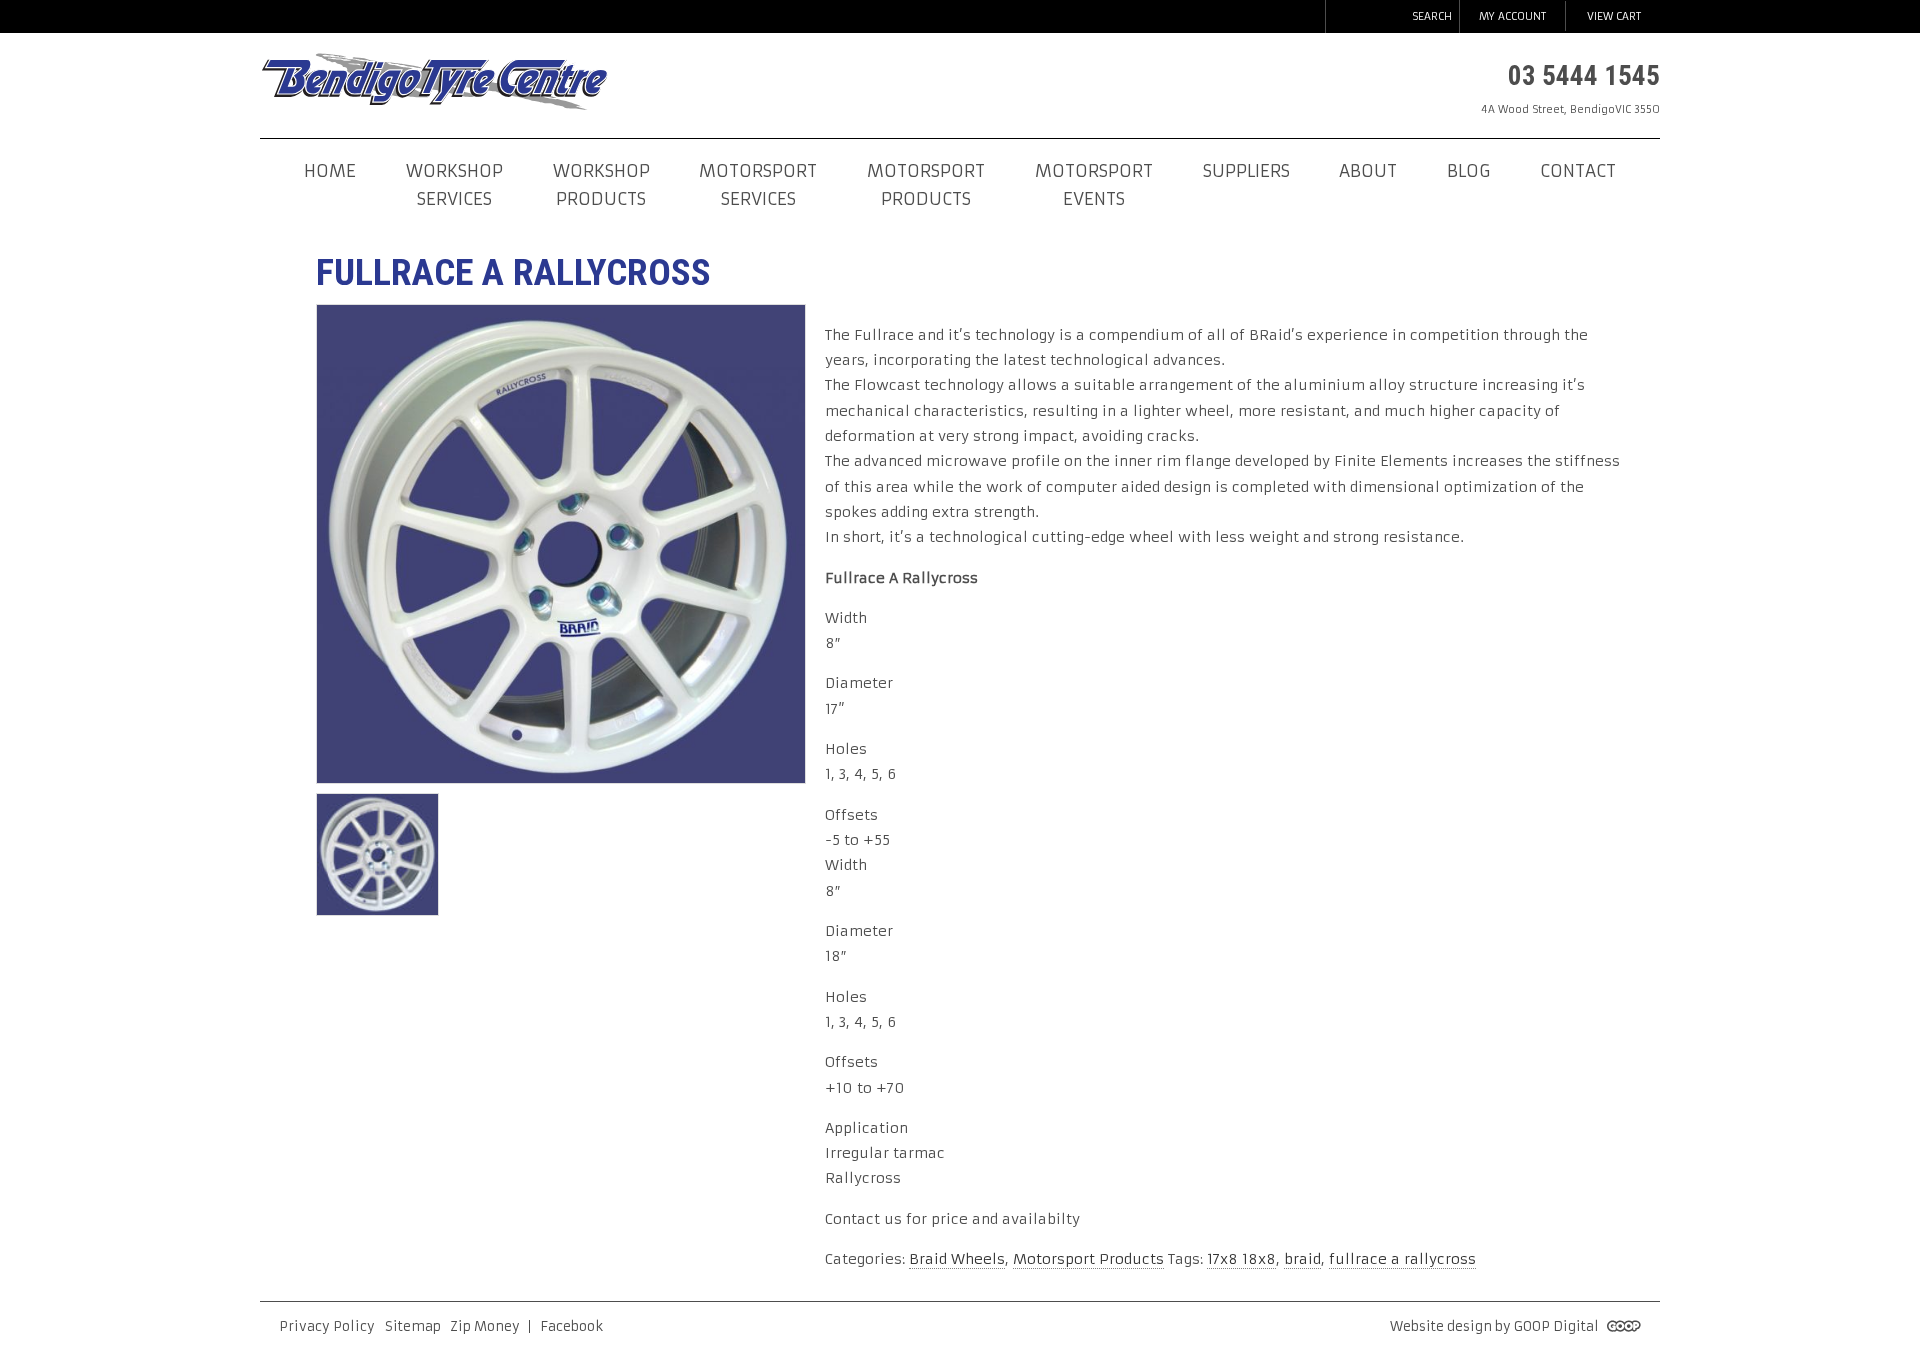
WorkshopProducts (601, 185)
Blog (1468, 171)
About (1368, 171)
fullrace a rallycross (1402, 1259)
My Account (1512, 16)
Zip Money (485, 1326)
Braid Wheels (957, 1259)
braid (1302, 1259)
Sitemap (413, 1326)
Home (330, 171)
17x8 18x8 (1241, 1259)
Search (1432, 16)
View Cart (1614, 16)
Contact (1578, 171)
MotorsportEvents (1094, 185)
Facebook (571, 1326)
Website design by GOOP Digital (1496, 1326)
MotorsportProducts (926, 185)
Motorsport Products (1088, 1259)
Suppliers (1246, 171)
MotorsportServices (758, 185)
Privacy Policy (327, 1326)
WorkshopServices (454, 185)
